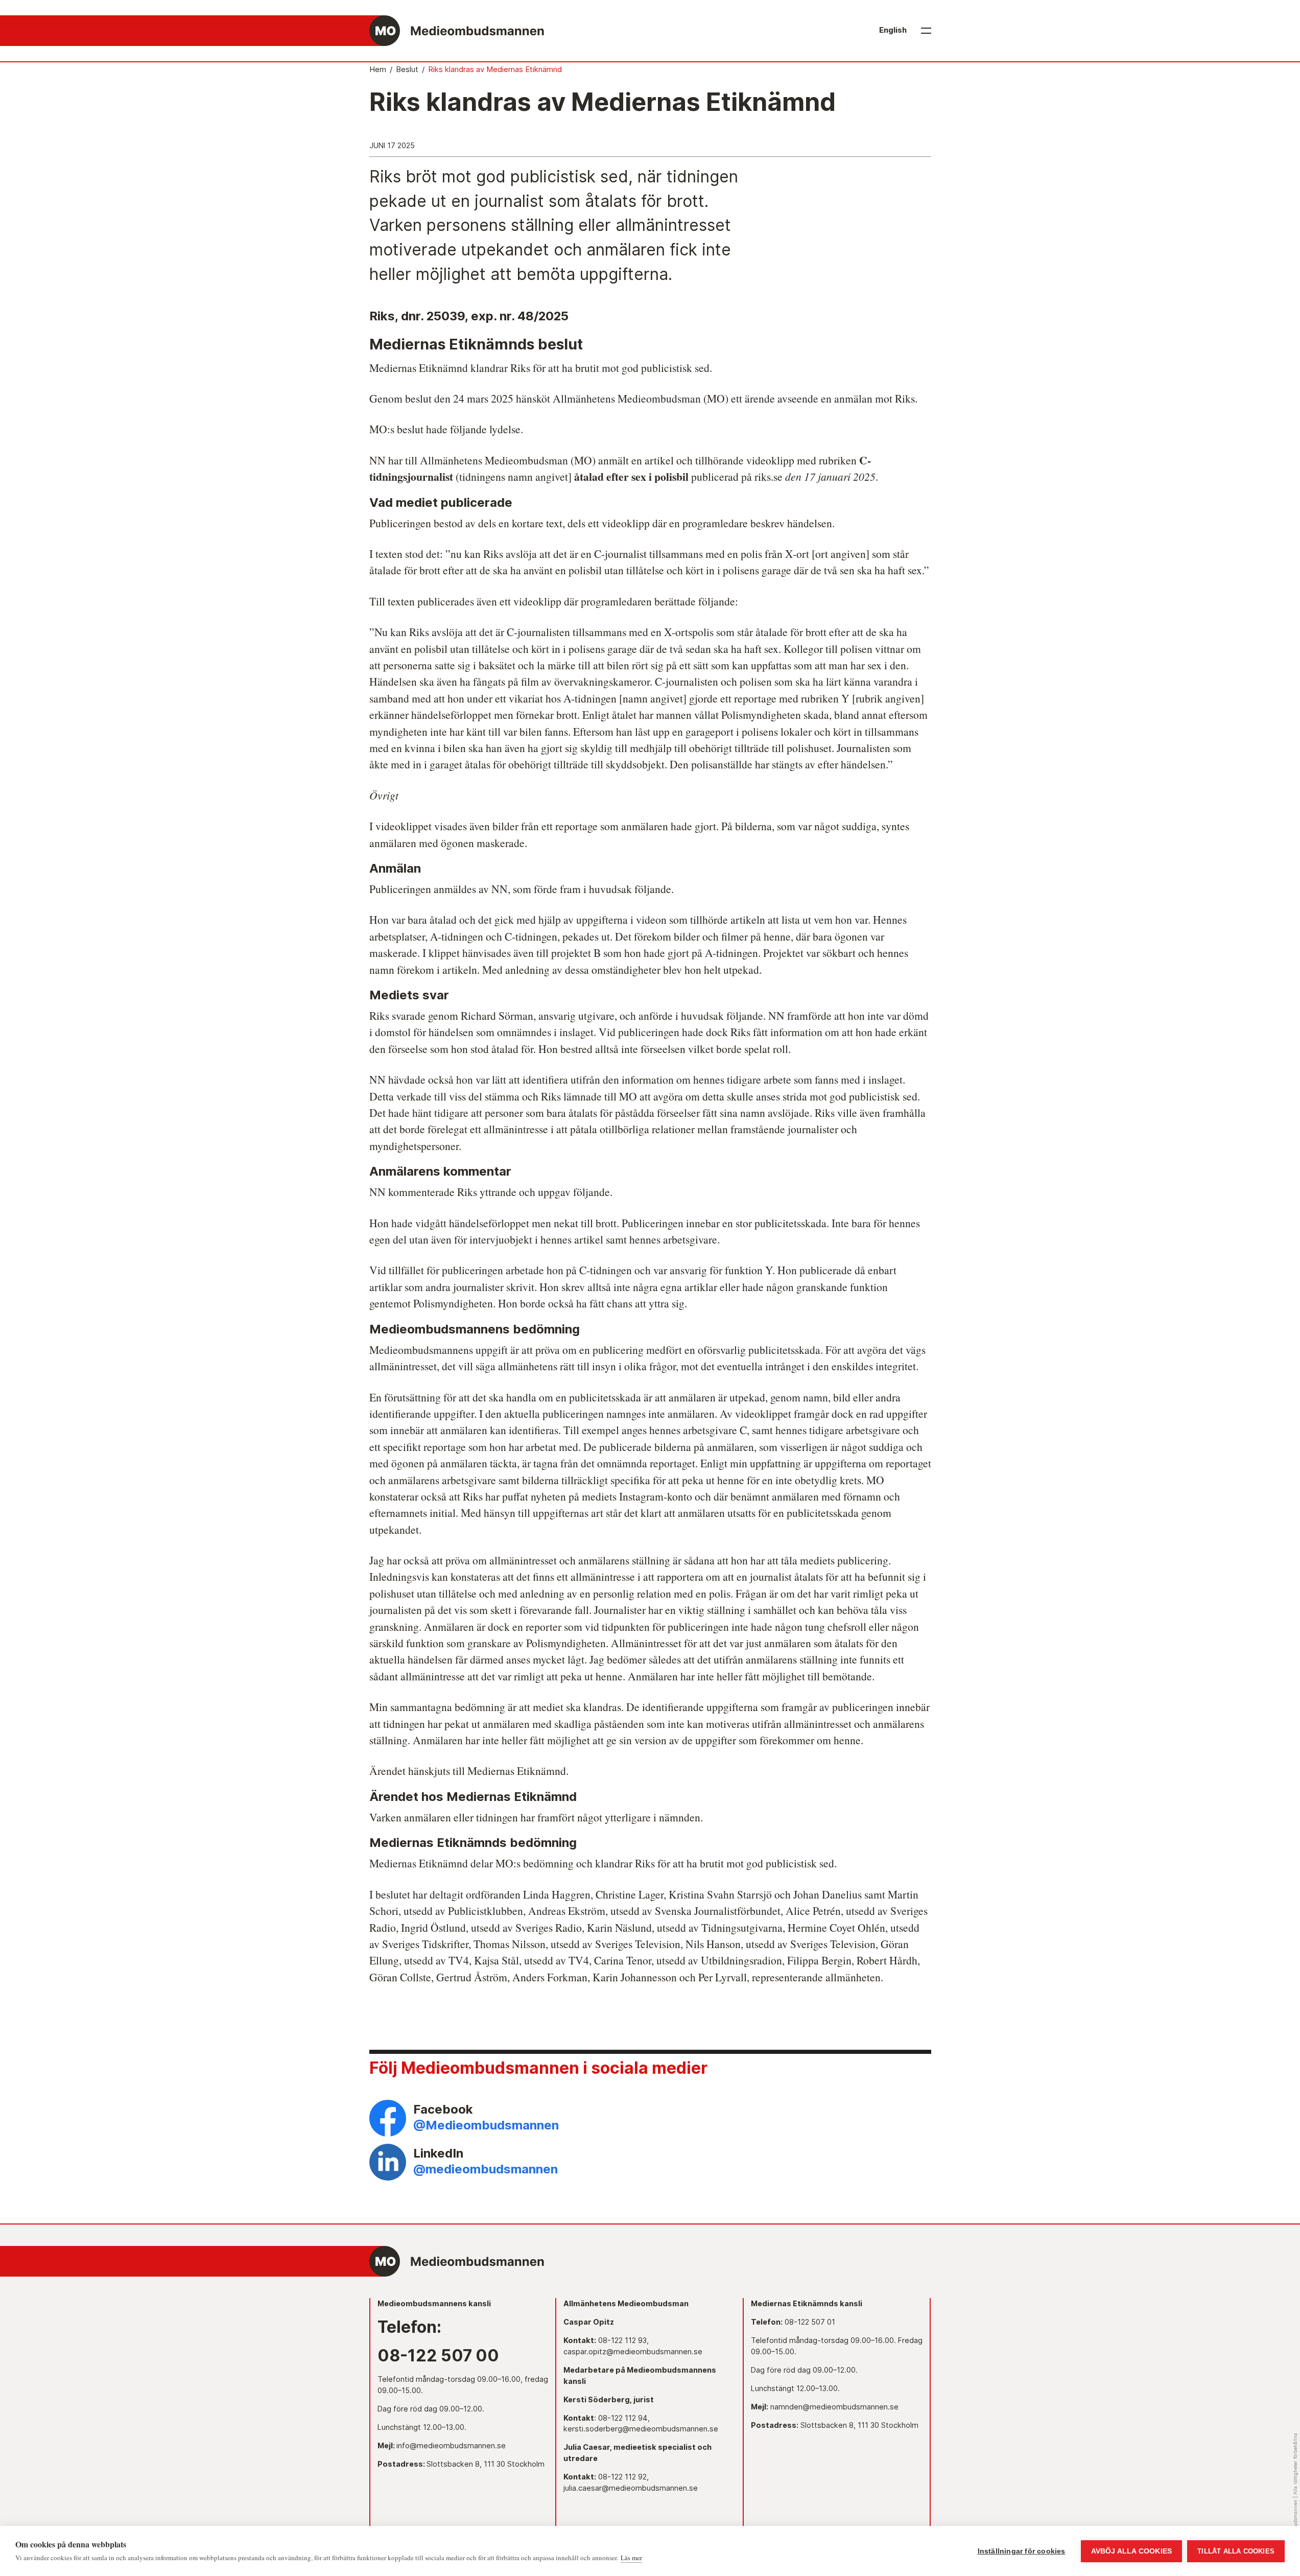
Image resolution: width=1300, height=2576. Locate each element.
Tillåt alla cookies (1236, 2551)
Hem (378, 69)
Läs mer (631, 2558)
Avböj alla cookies (1132, 2551)
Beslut (407, 69)
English (893, 30)
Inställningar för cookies (1022, 2551)
